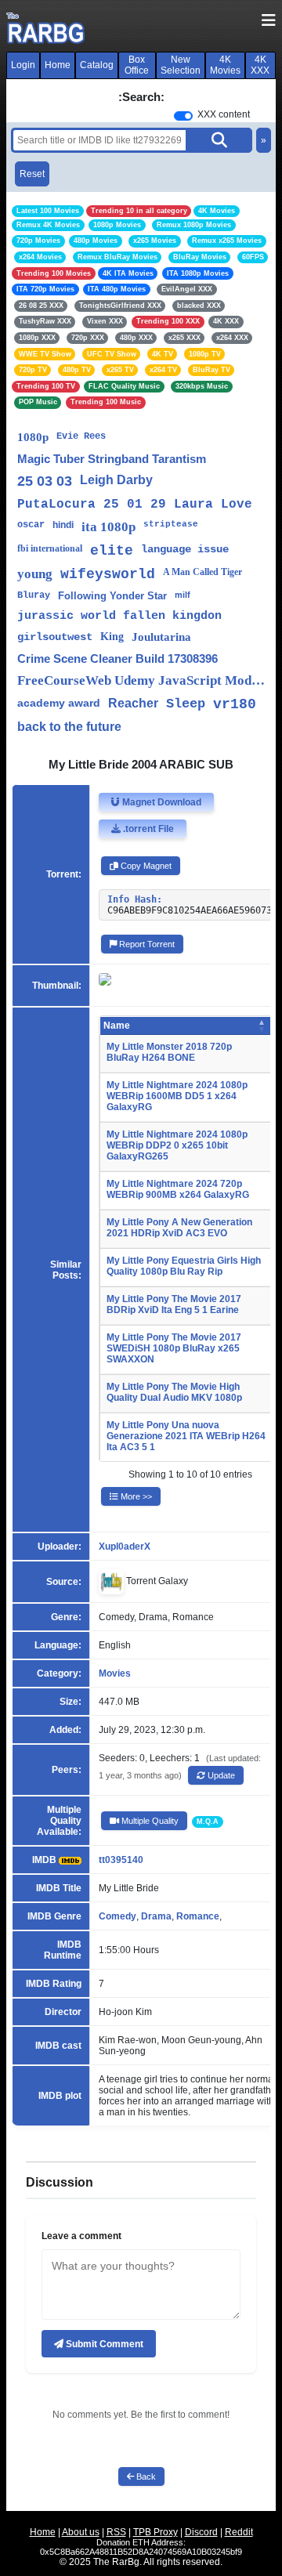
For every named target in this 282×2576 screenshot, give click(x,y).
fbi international (50, 548)
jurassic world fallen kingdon (119, 616)
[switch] (183, 116)
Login (23, 65)
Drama (156, 1916)
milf (183, 595)
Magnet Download (161, 802)
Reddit (239, 2532)
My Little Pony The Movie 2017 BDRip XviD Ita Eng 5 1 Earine (174, 1304)
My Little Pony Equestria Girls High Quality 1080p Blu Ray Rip (184, 1266)
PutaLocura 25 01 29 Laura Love (135, 505)
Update (220, 1775)
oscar (31, 525)
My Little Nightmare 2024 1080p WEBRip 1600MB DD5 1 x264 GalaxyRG (177, 1096)
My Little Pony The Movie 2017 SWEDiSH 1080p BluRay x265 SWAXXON (174, 1348)
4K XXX (260, 65)
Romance (198, 1916)
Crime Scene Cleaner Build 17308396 (117, 658)
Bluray (34, 595)
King (112, 637)
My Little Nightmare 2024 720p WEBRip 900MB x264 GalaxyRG (178, 1189)
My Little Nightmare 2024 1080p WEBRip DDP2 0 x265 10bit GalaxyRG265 (177, 1145)
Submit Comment (103, 2344)
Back (145, 2477)
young (35, 574)
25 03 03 (45, 481)
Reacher (133, 703)
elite (112, 551)
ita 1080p (108, 527)
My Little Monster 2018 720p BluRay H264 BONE (169, 1052)
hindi (63, 525)
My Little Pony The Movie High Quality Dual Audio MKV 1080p (174, 1392)
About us (81, 2532)
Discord (201, 2532)
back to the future (69, 727)
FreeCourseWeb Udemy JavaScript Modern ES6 (141, 680)
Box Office (137, 65)
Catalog (97, 65)
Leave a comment (81, 2236)
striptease (171, 524)
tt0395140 (121, 1860)
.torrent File (147, 829)
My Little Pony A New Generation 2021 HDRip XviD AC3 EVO (179, 1228)
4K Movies (225, 65)
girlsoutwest (55, 637)
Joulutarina (161, 637)
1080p (33, 437)
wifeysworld (108, 574)
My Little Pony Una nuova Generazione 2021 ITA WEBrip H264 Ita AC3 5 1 (186, 1436)
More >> (135, 1496)
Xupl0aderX (125, 1547)
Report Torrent (146, 944)
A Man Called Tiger (202, 572)
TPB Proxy (155, 2532)
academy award (59, 703)
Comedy (117, 1916)
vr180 (235, 704)
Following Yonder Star (112, 596)
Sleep (186, 704)
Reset (32, 174)
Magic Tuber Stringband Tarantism (112, 459)
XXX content (224, 114)
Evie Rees (81, 436)
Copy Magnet (145, 866)
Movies (115, 1673)
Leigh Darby (116, 480)
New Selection (181, 65)
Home (58, 65)
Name (117, 1026)
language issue (185, 549)
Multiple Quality (149, 1821)
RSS (116, 2532)
